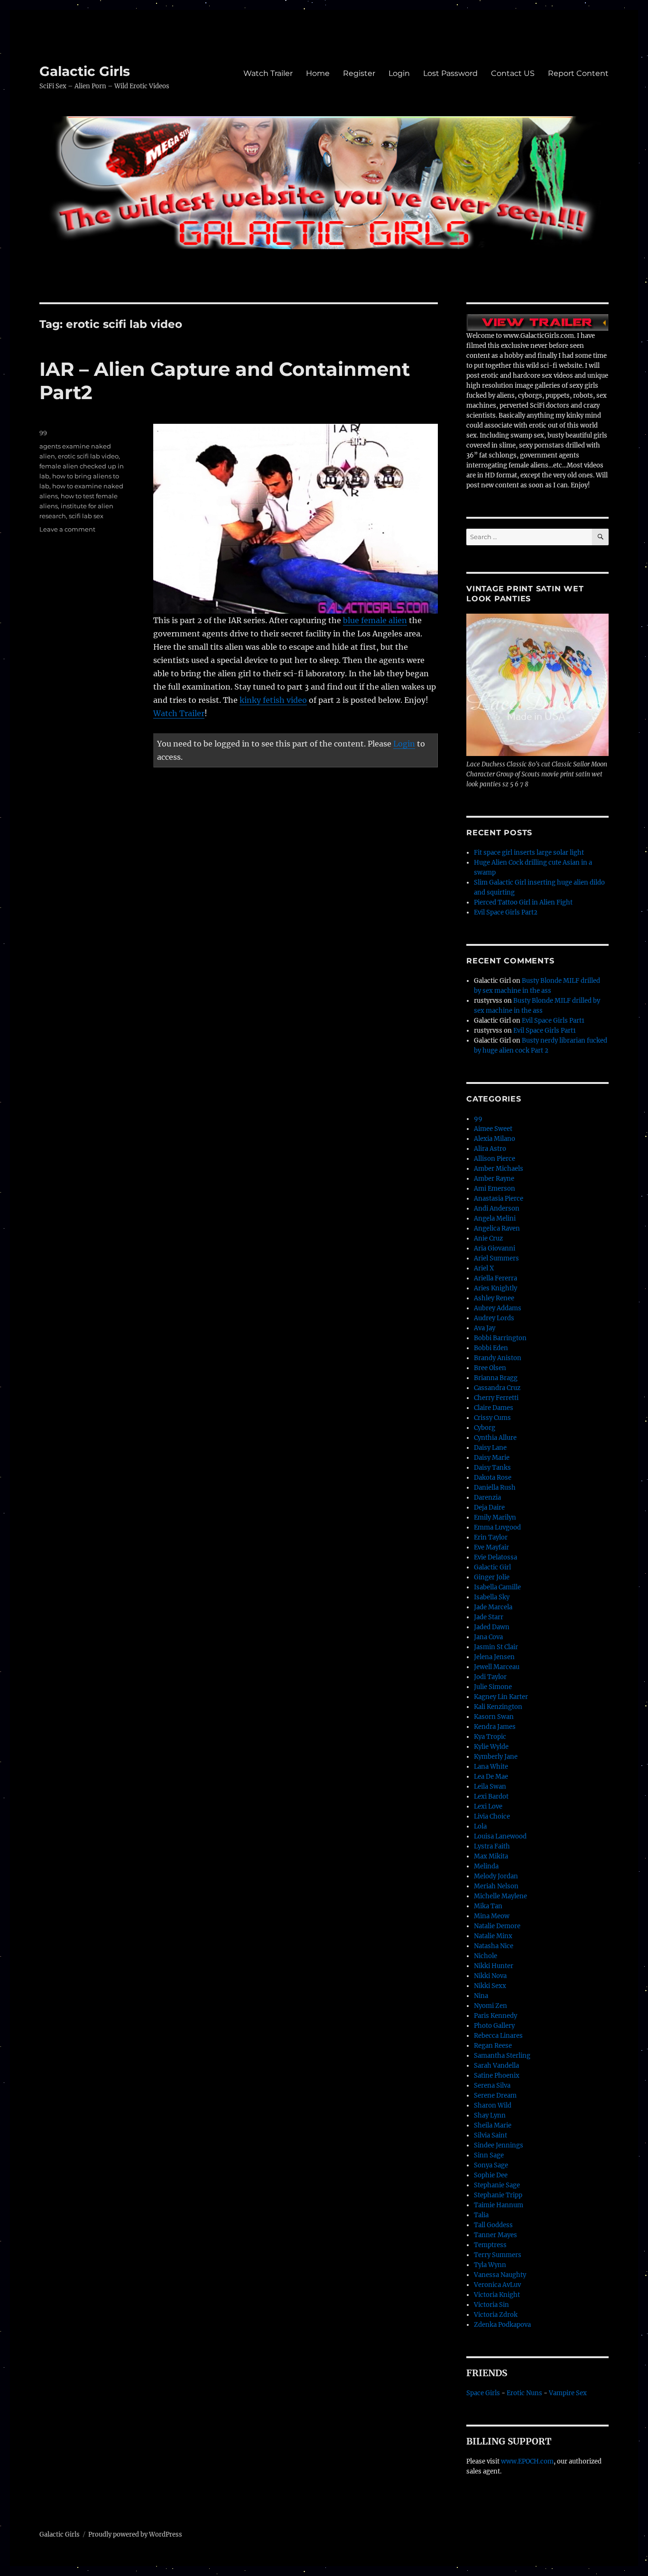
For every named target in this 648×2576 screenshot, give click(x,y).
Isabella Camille (497, 1587)
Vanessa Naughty (500, 2275)
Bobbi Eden (491, 1348)
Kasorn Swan (494, 1717)
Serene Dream (495, 2095)
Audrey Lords (494, 1318)
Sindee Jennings (499, 2145)
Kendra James (495, 1727)
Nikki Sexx (490, 1986)
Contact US (513, 73)
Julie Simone (493, 1687)
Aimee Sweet (493, 1129)
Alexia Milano (495, 1139)
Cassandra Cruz (497, 1388)
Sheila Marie (493, 2125)
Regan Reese (493, 2046)
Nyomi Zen (491, 2006)
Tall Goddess (493, 2225)
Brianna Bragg (496, 1378)
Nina (481, 1996)
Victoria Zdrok (496, 2315)
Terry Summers (498, 2255)
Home (318, 73)
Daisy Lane (490, 1448)
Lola (480, 1826)
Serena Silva (492, 2086)
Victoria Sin (491, 2305)
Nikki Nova (490, 1976)
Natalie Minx (493, 1936)
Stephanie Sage (497, 2185)
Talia (481, 2215)
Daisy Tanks (492, 1468)
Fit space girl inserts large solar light (529, 853)
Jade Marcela (493, 1607)
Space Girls (483, 2393)
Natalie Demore (497, 1926)
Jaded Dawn (492, 1627)
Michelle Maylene (500, 1896)
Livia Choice (492, 1816)
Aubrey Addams (498, 1308)
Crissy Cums (492, 1418)
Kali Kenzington (498, 1707)
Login (399, 73)
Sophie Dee (491, 2175)
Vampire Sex (568, 2393)
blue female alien (375, 620)
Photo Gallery (494, 2026)
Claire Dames (494, 1408)
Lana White (491, 1767)
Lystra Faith (492, 1846)
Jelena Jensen (494, 1657)
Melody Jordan (496, 1876)
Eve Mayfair (491, 1547)
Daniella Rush (495, 1488)
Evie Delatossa (495, 1557)
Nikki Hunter (494, 1966)
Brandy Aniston (498, 1358)
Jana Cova (488, 1637)
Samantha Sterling (502, 2056)
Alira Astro (490, 1149)
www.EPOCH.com (527, 2461)
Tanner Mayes (495, 2235)
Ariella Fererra (495, 1278)
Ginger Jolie (492, 1577)
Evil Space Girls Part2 (506, 912)
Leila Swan (490, 1787)
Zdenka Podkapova (502, 2325)
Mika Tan (488, 1906)
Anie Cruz (488, 1238)
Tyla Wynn (490, 2265)
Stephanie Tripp (498, 2195)
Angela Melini (495, 1218)
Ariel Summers (496, 1258)
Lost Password (450, 73)
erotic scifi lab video (88, 456)
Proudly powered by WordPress (135, 2534)
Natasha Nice (494, 1946)
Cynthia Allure (495, 1438)
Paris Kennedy (495, 2016)
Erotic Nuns (524, 2393)
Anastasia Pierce (499, 1199)
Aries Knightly (495, 1288)
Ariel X (484, 1268)
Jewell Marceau (497, 1667)
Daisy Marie (492, 1458)
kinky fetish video (273, 700)
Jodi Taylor (490, 1677)
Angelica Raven (497, 1228)
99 (43, 433)
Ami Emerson (495, 1189)
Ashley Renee (494, 1298)
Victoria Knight (497, 2295)
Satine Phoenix (497, 2076)
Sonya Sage (491, 2165)
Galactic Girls (85, 71)
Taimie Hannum (499, 2205)
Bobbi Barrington (500, 1338)
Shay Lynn (490, 2115)
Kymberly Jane (496, 1757)
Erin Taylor (491, 1537)
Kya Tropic (490, 1737)
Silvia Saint (491, 2135)
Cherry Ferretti (496, 1398)
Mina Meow (492, 1916)
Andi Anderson (497, 1209)
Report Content (578, 73)
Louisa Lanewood (500, 1836)
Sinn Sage (489, 2155)
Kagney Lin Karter (501, 1697)
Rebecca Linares (498, 2036)
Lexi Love (488, 1806)
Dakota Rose (493, 1478)
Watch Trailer (268, 73)
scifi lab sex (86, 516)
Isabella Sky (492, 1597)
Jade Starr (489, 1617)
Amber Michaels (499, 1169)
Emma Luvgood (497, 1527)
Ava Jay (485, 1328)
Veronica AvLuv (497, 2285)
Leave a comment (67, 529)
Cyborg (485, 1428)
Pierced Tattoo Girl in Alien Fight (523, 902)
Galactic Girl (492, 1567)
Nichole (486, 1956)
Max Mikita (491, 1856)
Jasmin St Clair (496, 1647)
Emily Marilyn (495, 1517)
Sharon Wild (493, 2105)
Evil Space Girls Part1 (553, 1021)
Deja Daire (489, 1507)
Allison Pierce (495, 1159)
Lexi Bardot (491, 1797)
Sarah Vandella (496, 2066)
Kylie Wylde (491, 1747)
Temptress (490, 2245)
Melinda (486, 1866)
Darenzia (487, 1498)
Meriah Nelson (496, 1886)
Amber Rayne (494, 1179)
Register (359, 73)
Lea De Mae (491, 1777)
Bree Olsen (490, 1368)
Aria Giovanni (495, 1248)
